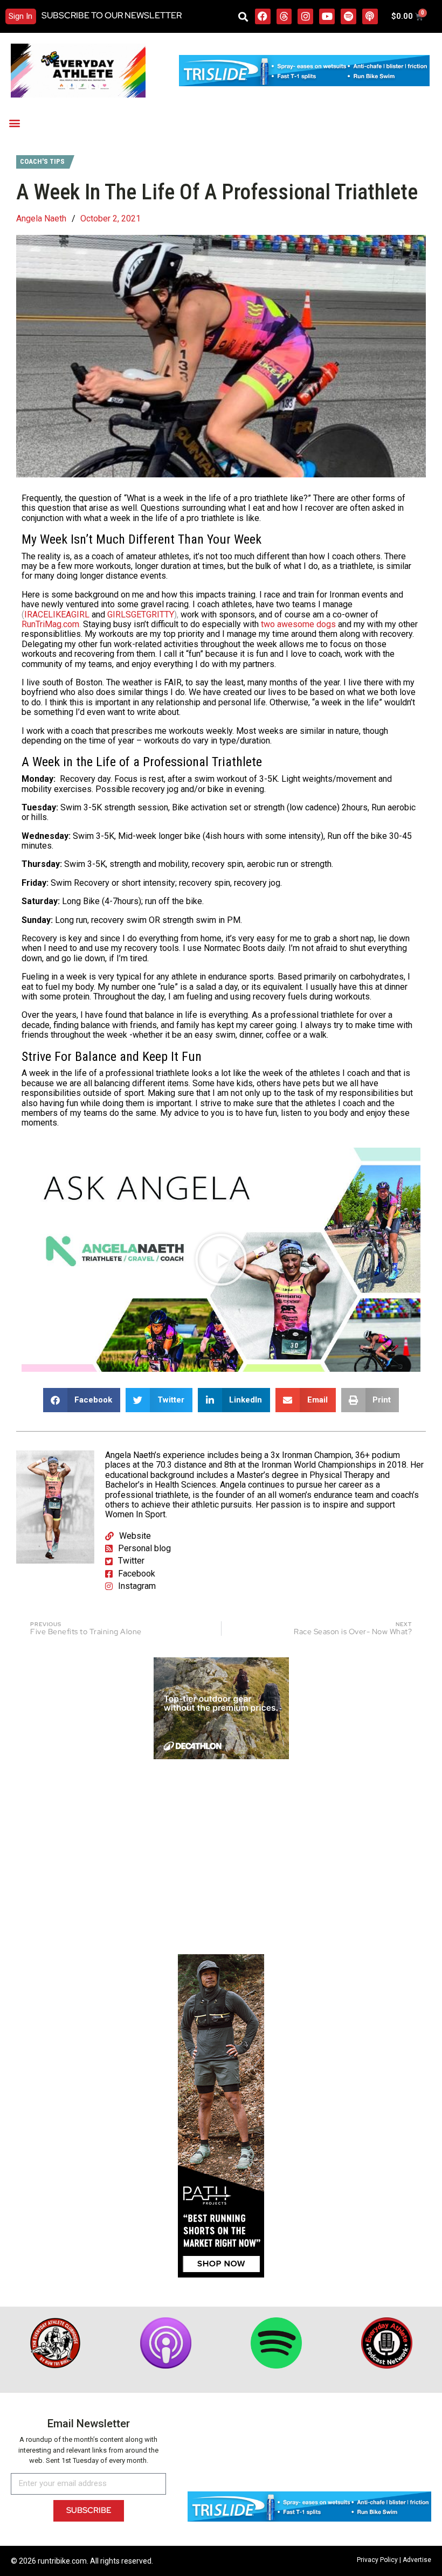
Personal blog (144, 1548)
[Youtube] (327, 16)
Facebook (137, 1574)
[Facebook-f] (263, 16)
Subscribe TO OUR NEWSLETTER (112, 15)
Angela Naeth (41, 219)
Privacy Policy (377, 2560)
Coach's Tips (42, 161)
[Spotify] (348, 16)
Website (135, 1536)
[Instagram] (305, 16)
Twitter (131, 1561)
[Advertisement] (221, 1857)
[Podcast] (370, 16)
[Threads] (284, 16)
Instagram (137, 1586)
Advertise (417, 2560)
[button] (243, 16)
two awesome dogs (298, 624)
